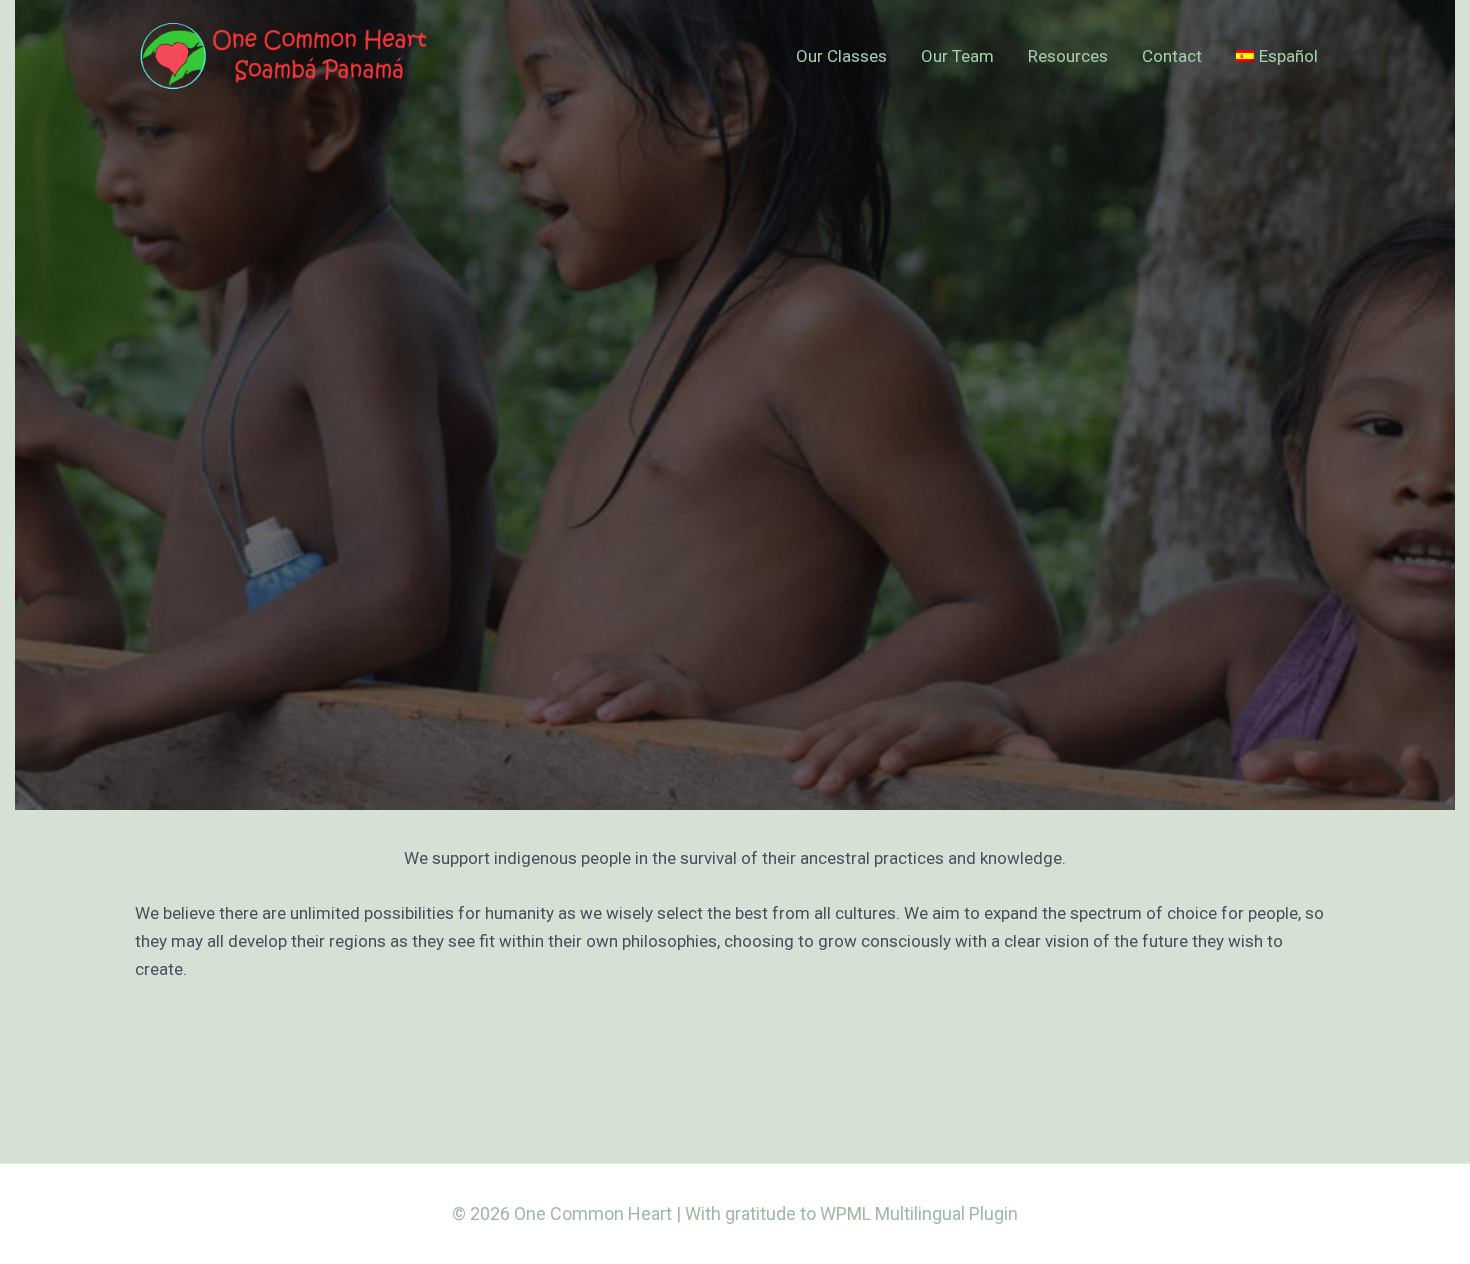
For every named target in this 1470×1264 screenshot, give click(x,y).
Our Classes (841, 56)
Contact (1172, 56)
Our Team (957, 56)
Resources (1068, 56)
